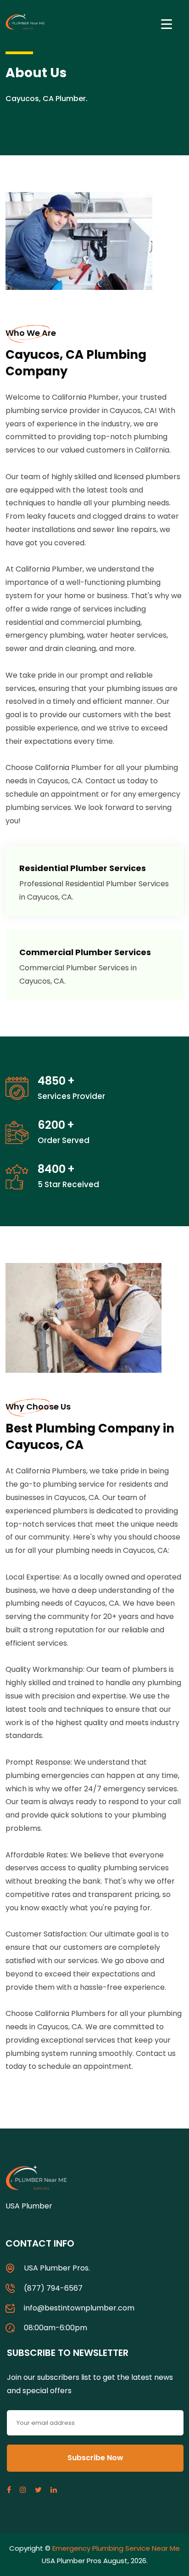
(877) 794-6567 (53, 2288)
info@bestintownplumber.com (79, 2308)
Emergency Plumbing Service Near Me (116, 2548)
